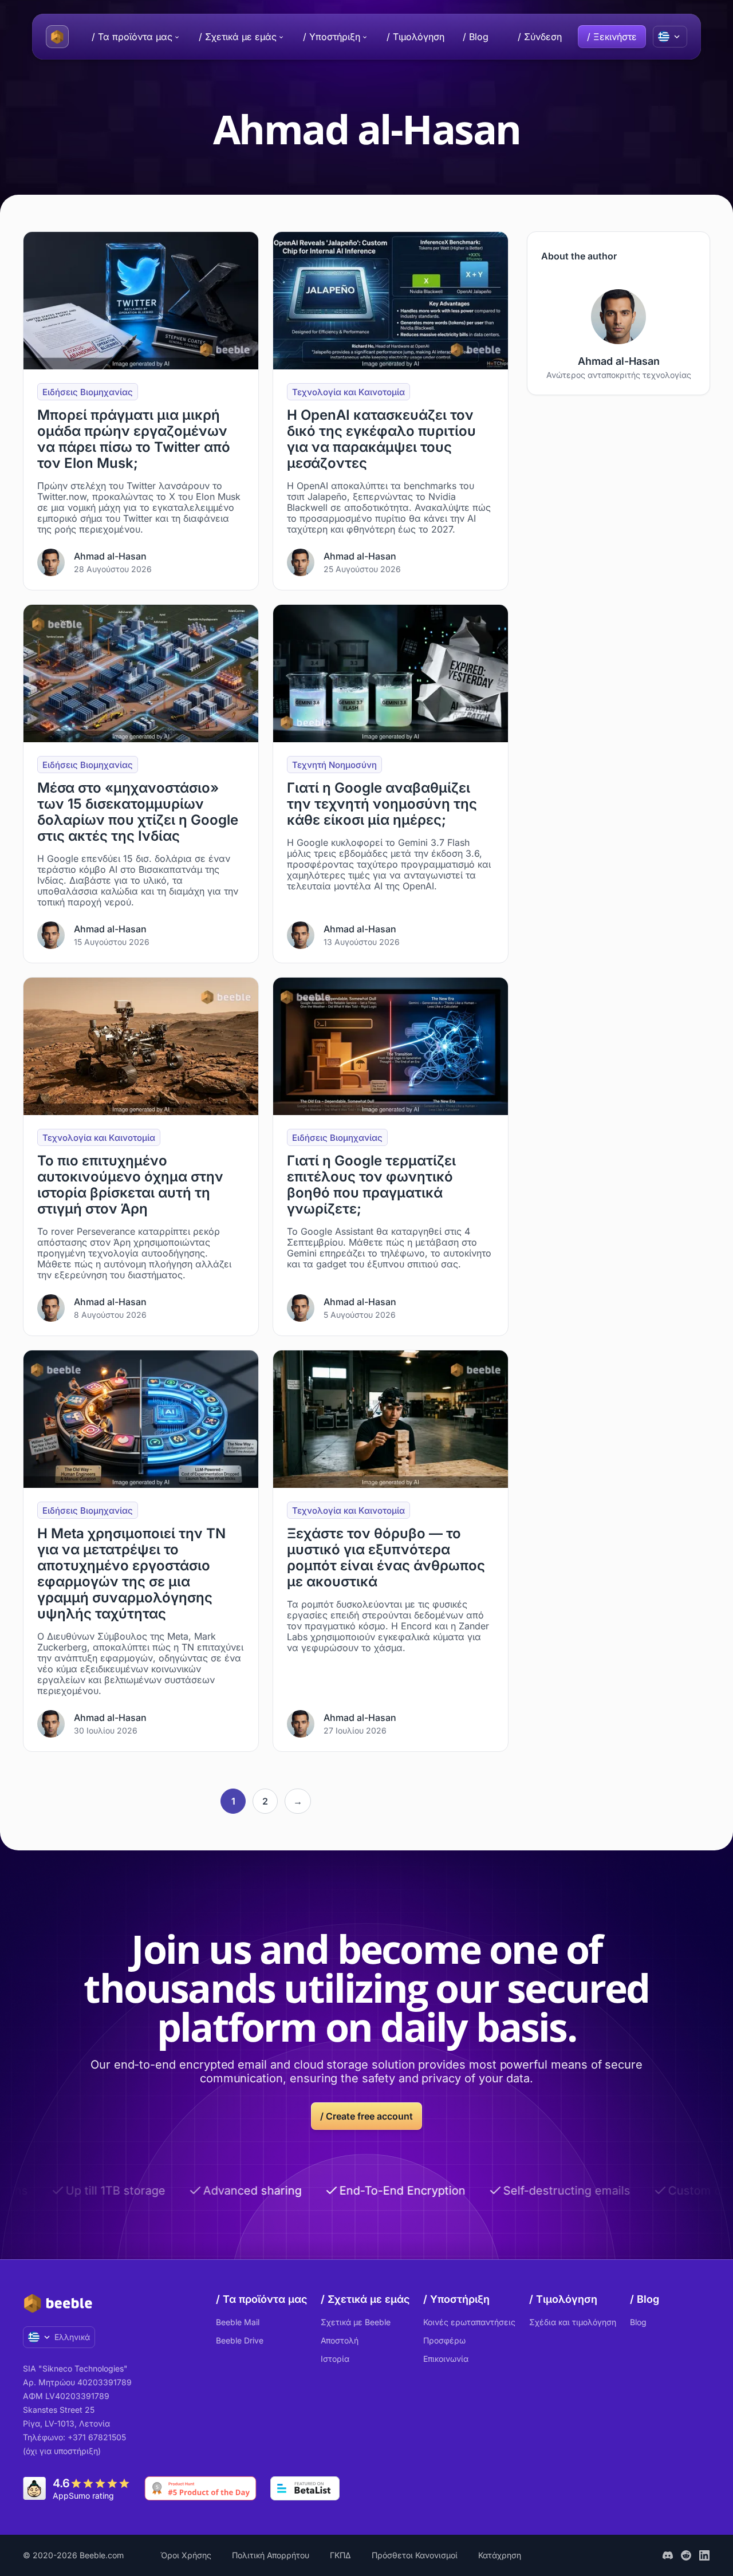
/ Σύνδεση (540, 37)
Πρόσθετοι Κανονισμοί (415, 2555)
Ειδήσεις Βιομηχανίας (88, 392)
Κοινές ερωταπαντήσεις (469, 2322)
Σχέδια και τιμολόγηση (573, 2322)
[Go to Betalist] (305, 2488)
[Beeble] (57, 37)
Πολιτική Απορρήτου (271, 2555)
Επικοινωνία (446, 2359)
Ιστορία (335, 2359)
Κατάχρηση (500, 2555)
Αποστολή (340, 2340)
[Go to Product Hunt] (200, 2488)
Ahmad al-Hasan (110, 556)
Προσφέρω (444, 2340)
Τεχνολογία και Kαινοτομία (348, 392)
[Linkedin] (704, 2555)
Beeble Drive (240, 2340)
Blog (638, 2322)
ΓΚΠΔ (340, 2555)
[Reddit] (686, 2555)
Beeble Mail (238, 2322)
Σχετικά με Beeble (356, 2322)
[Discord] (668, 2555)
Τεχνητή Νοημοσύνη (334, 765)
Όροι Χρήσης (186, 2555)
